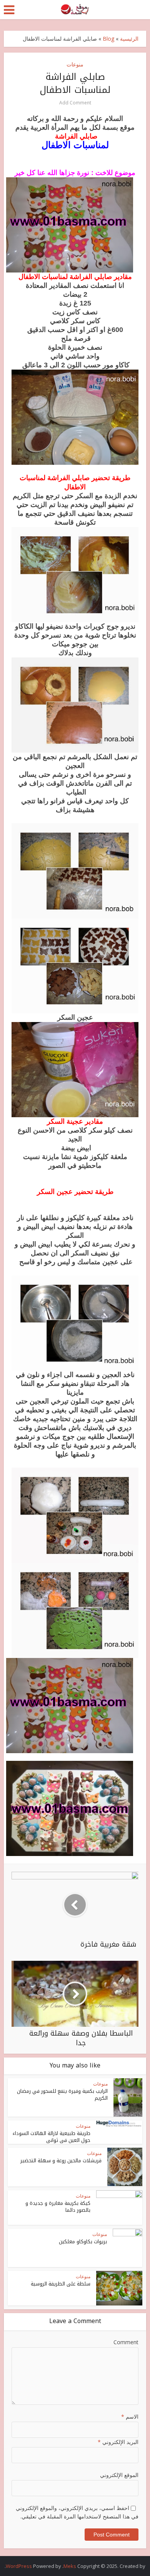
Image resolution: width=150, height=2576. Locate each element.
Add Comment (75, 103)
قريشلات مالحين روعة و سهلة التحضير (61, 2161)
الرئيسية (129, 39)
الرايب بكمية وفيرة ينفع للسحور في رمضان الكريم (62, 2095)
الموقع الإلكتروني (119, 2475)
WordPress (19, 2566)
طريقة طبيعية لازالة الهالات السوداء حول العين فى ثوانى (52, 2137)
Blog (108, 39)
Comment (126, 2342)
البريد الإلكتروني (118, 2442)
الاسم (130, 2417)
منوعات (75, 64)
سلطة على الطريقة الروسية (61, 2284)
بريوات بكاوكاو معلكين (83, 2242)
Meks (70, 2566)
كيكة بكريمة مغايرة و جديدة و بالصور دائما (58, 2207)
